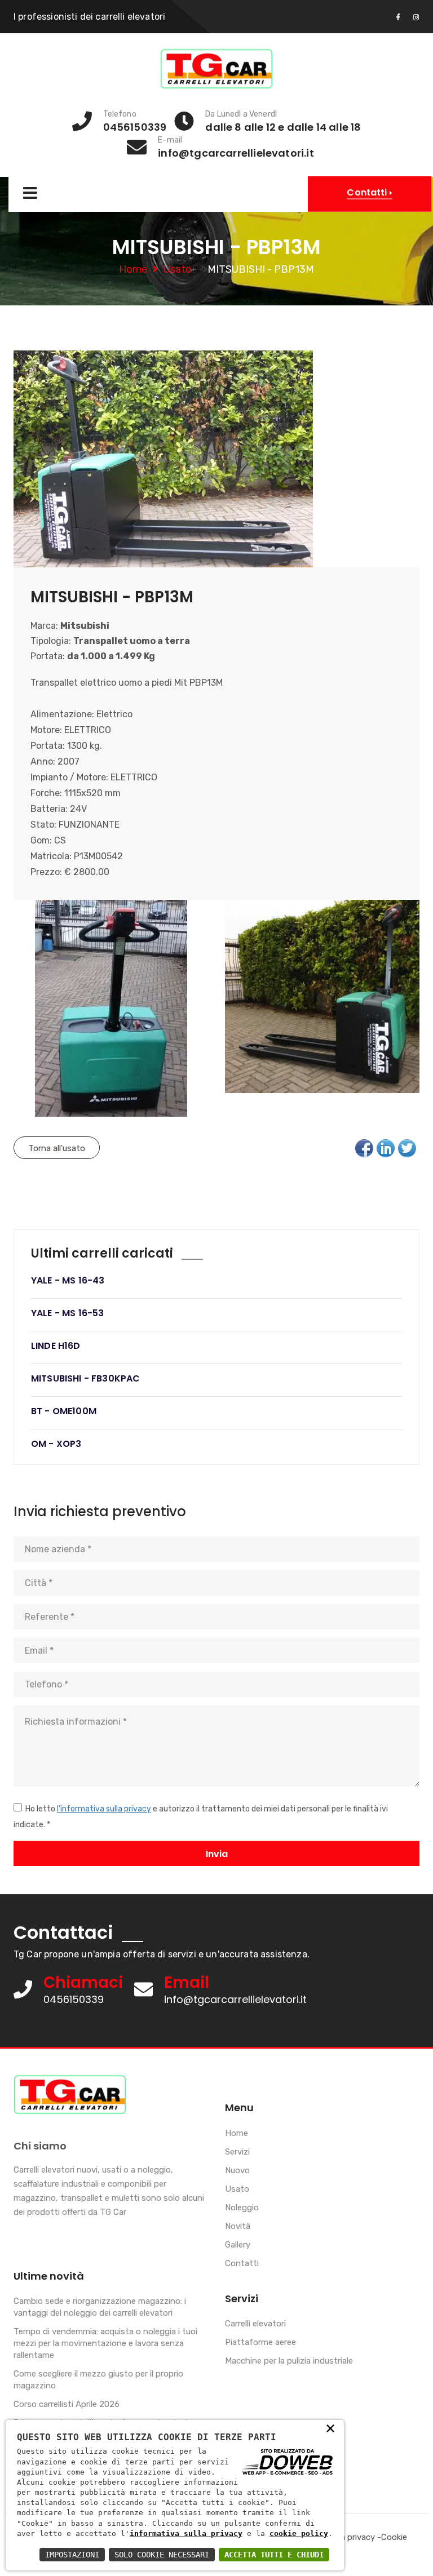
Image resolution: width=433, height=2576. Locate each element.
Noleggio (242, 2208)
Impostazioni (72, 2555)
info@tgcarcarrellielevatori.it (235, 1999)
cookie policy (299, 2533)
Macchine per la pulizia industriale (289, 2361)
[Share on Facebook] (364, 1148)
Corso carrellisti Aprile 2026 (67, 2404)
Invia (217, 1854)
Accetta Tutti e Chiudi (274, 2555)
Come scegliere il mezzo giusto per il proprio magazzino (98, 2380)
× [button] (330, 2428)
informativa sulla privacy (186, 2533)
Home (133, 269)
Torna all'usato (57, 1148)
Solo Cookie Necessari (162, 2555)
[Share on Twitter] (407, 1148)
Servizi (237, 2152)
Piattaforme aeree (260, 2342)
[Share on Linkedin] (386, 1148)
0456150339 (74, 1999)
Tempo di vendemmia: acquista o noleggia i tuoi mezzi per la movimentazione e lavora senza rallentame (105, 2343)
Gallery (238, 2245)
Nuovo (237, 2170)
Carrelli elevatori (255, 2324)
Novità (238, 2226)
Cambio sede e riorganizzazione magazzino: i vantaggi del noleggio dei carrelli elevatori (100, 2307)
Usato (178, 269)
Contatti (242, 2263)
